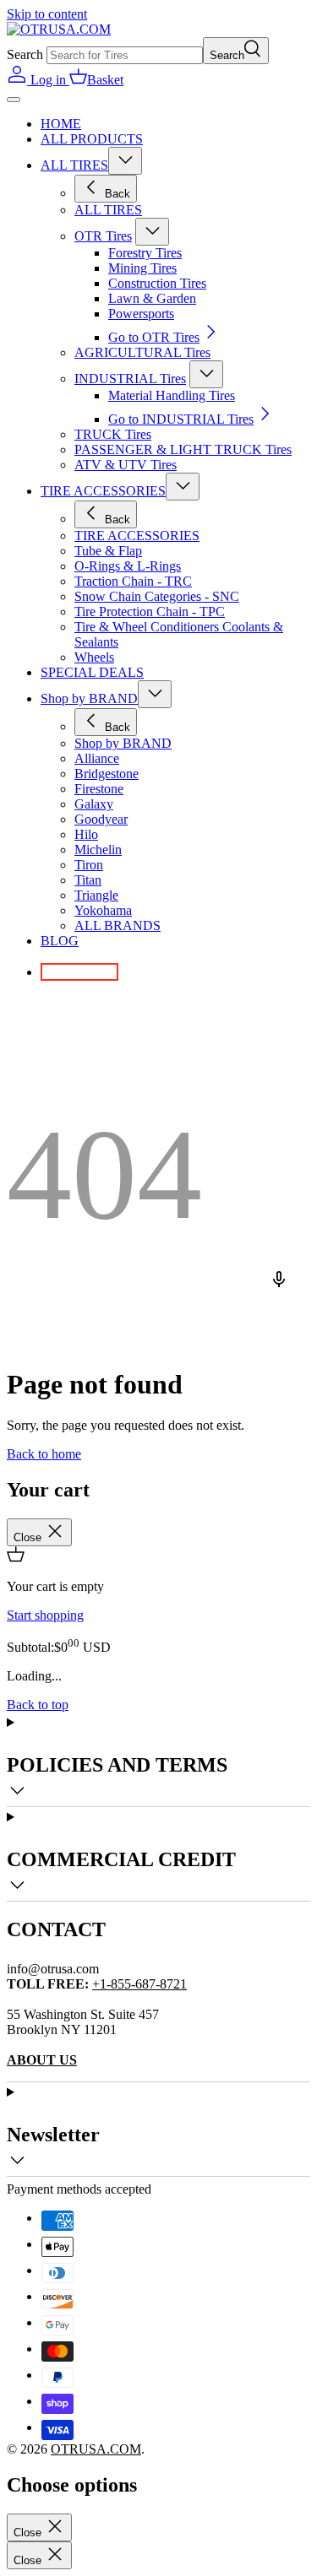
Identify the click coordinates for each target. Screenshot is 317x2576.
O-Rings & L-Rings (128, 566)
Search (25, 54)
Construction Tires (157, 283)
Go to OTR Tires (154, 337)
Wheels (94, 657)
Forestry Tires (145, 253)
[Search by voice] (285, 1288)
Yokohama (103, 910)
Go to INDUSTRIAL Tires (181, 419)
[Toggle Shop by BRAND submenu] (155, 694)
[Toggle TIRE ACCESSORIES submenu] (183, 487)
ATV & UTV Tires (126, 465)
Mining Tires (142, 268)
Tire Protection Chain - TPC (150, 612)
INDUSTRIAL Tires (130, 379)
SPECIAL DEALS (92, 672)
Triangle (96, 895)
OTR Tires (103, 236)
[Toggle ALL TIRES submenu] (125, 161)
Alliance (97, 758)
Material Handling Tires (172, 395)
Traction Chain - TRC (133, 581)
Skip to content (47, 14)
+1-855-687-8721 (139, 1984)
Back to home (44, 1454)
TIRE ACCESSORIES (103, 491)
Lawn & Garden (152, 298)
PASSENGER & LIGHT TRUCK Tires (183, 449)
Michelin (98, 850)
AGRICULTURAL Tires (142, 352)
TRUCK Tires (113, 434)
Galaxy (94, 804)
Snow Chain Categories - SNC (157, 596)
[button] (96, 80)
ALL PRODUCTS (92, 139)
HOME (61, 124)
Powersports (141, 314)
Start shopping (45, 1615)
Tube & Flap (108, 551)
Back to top (38, 1705)
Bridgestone (107, 774)
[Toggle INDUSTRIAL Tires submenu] (206, 374)
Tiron (89, 865)
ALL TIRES (74, 165)
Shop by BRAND (89, 698)
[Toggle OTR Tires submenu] (152, 232)
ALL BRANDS (118, 925)
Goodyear (101, 819)
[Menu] (14, 100)
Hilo (86, 834)
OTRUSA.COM (96, 2449)
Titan (88, 880)
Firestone (99, 789)
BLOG (60, 941)
